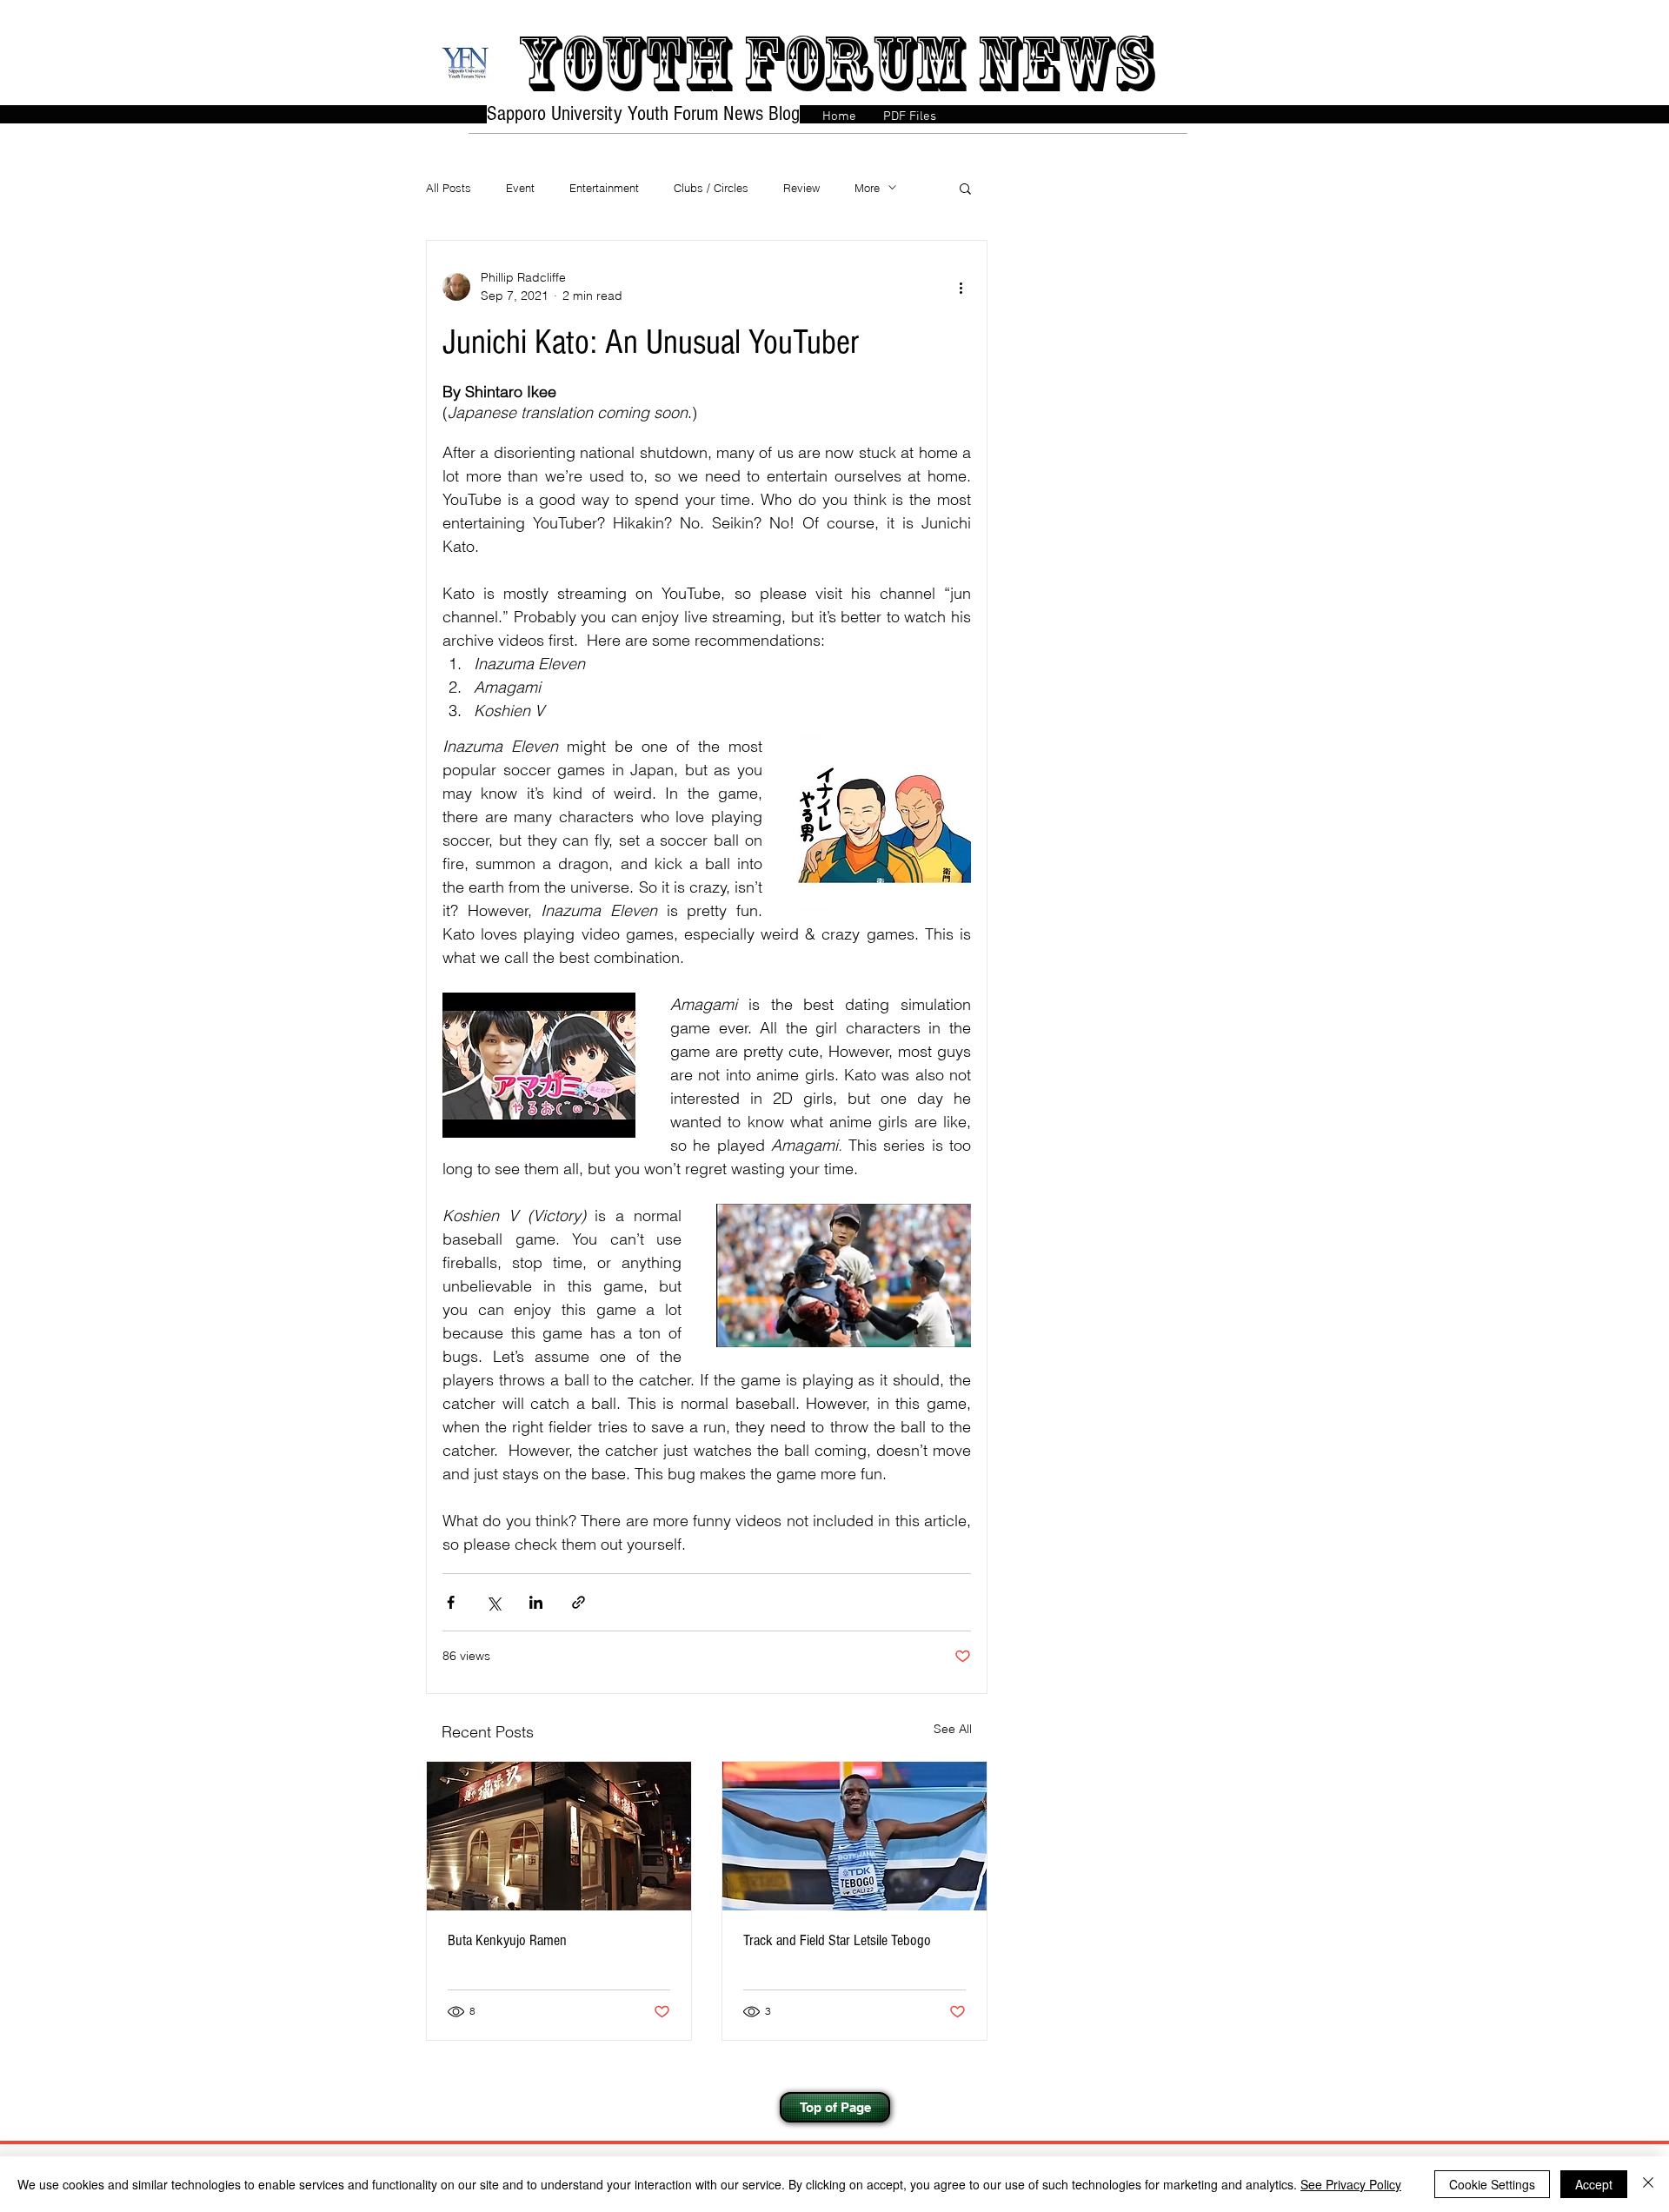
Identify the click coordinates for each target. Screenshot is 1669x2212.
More (867, 188)
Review (801, 188)
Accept (1594, 2184)
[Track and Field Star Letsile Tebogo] (854, 1836)
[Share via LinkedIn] (536, 1602)
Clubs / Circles (711, 188)
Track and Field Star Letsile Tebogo (837, 1940)
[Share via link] (578, 1602)
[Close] (1648, 2184)
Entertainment (604, 188)
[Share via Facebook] (451, 1602)
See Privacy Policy (1351, 2184)
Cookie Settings (1492, 2184)
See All (953, 1729)
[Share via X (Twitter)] (493, 1602)
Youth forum (740, 63)
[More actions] (961, 287)
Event (520, 188)
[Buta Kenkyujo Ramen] (559, 1836)
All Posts (449, 188)
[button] (965, 188)
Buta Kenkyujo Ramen (507, 1940)
